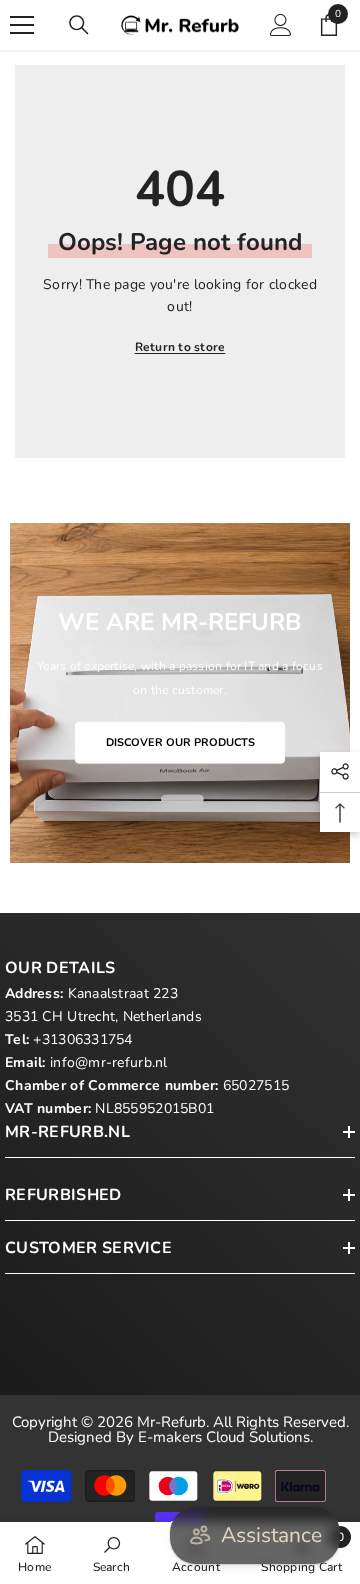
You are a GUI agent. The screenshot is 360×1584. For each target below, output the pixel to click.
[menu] (22, 25)
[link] (112, 1553)
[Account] (281, 25)
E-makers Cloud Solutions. (225, 1437)
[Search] (79, 25)
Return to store (180, 347)
